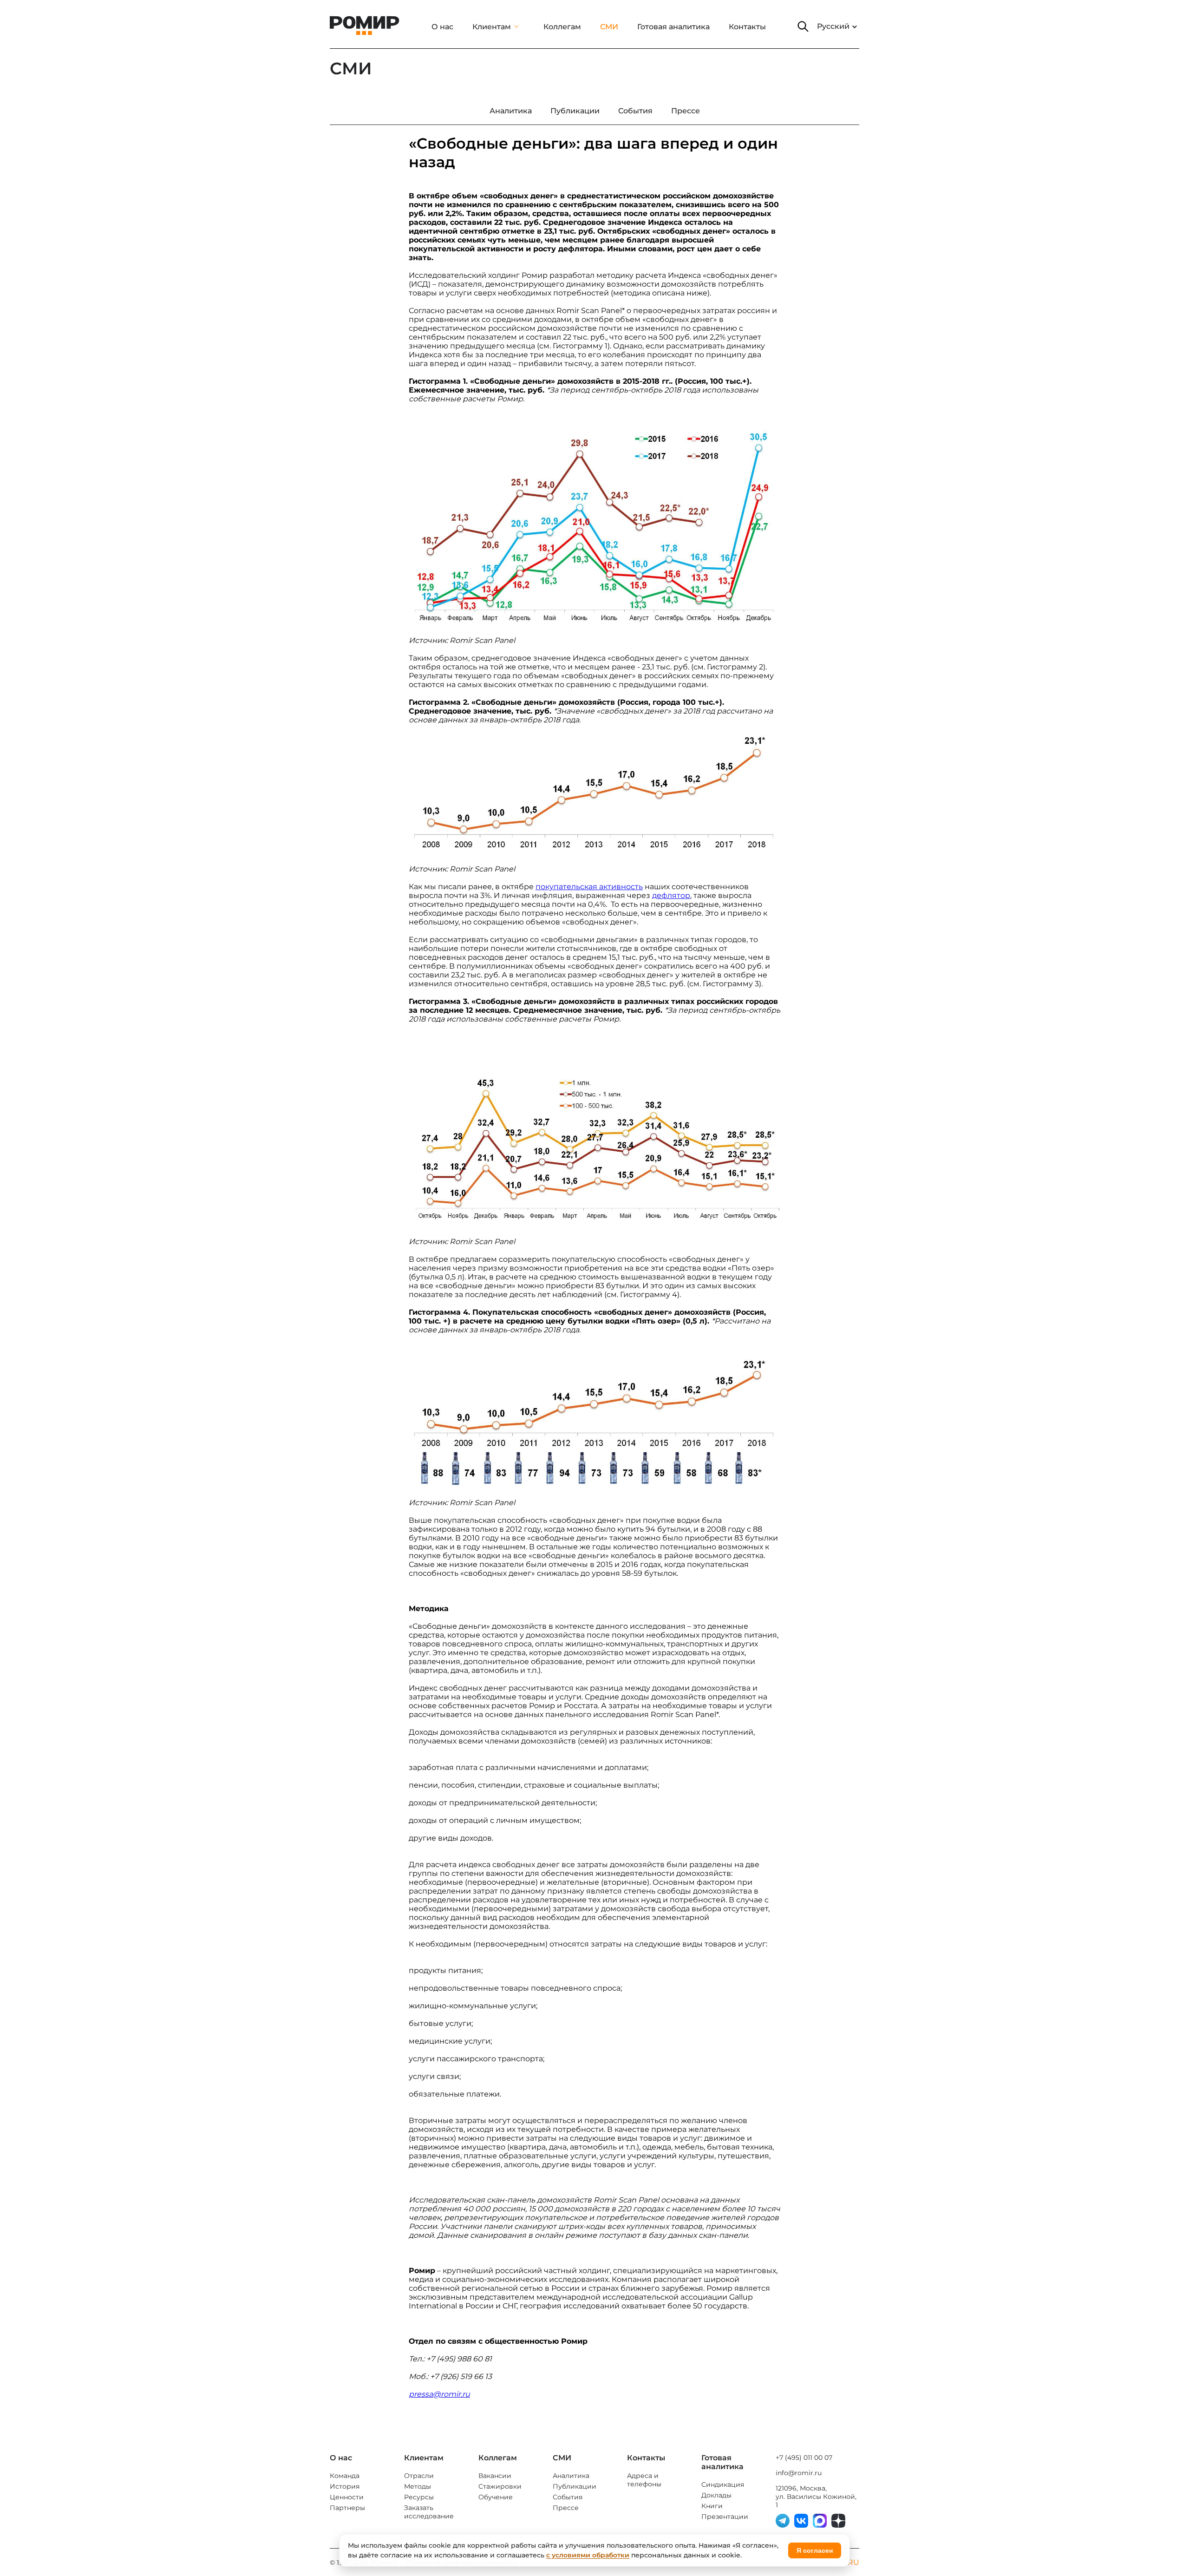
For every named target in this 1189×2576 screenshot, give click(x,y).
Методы (418, 2486)
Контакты (747, 27)
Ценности (347, 2497)
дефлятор (671, 895)
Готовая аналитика (673, 27)
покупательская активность (589, 887)
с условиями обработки (588, 2555)
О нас (442, 27)
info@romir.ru (799, 2473)
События (568, 2497)
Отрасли (419, 2476)
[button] (803, 26)
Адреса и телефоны (644, 2480)
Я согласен (815, 2550)
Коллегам (562, 27)
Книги (712, 2506)
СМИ (609, 27)
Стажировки (500, 2486)
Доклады (716, 2495)
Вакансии (495, 2476)
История (345, 2486)
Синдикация (723, 2484)
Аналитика (571, 2476)
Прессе (566, 2508)
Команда (345, 2476)
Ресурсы (419, 2497)
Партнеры (347, 2508)
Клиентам (492, 27)
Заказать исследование (429, 2512)
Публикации (575, 2486)
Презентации (725, 2517)
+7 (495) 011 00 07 (804, 2458)
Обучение (496, 2497)
